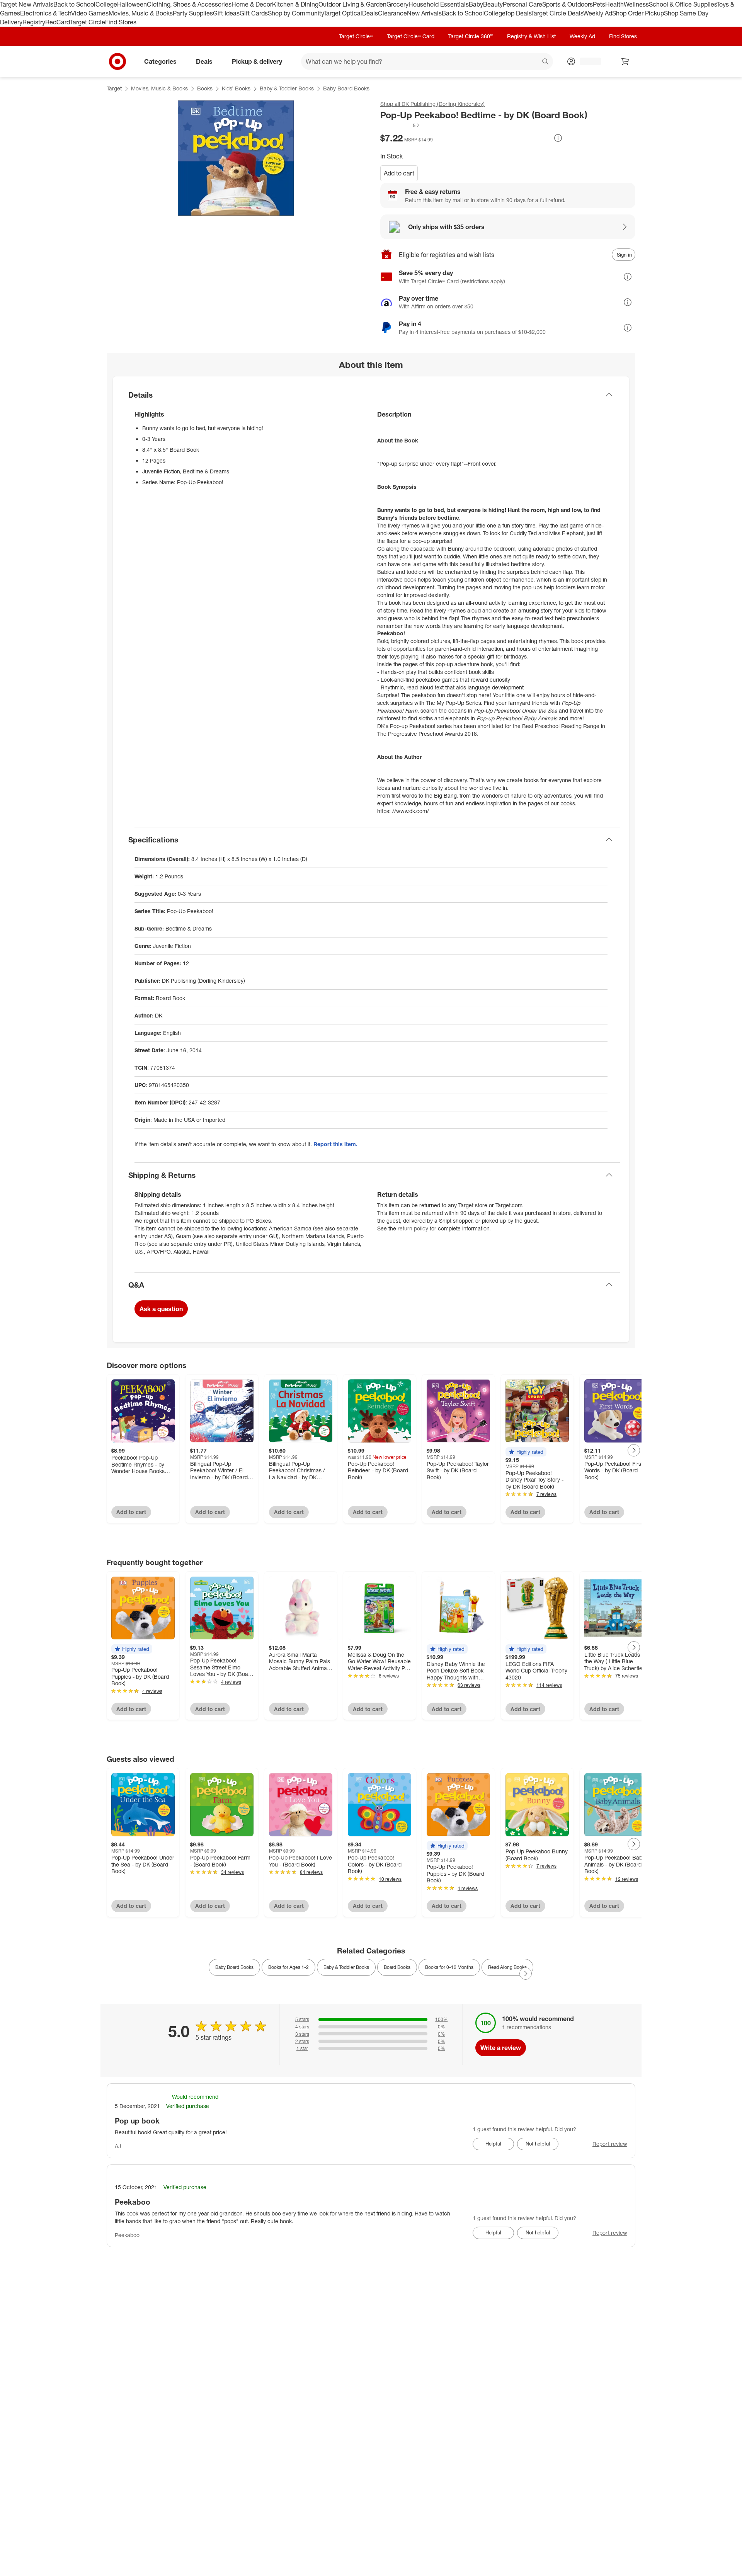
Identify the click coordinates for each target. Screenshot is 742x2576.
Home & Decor (252, 4)
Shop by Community (296, 13)
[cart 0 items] (625, 61)
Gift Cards (254, 13)
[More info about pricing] (558, 138)
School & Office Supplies (683, 4)
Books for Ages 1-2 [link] (288, 1967)
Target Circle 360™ (471, 36)
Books (205, 88)
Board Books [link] (397, 1967)
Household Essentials (439, 4)
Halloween (132, 4)
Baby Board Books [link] (234, 1967)
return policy (413, 1228)
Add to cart (399, 173)
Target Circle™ (356, 36)
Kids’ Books (236, 88)
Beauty (493, 4)
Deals (370, 13)
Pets (599, 4)
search (546, 62)
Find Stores (121, 22)
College (106, 4)
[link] (400, 125)
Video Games (90, 13)
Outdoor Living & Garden (352, 4)
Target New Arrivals (27, 4)
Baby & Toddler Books (287, 88)
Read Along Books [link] (507, 1967)
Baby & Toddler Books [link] (346, 1967)
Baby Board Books (346, 88)
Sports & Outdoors (568, 4)
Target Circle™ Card (411, 36)
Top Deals (518, 13)
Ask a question (161, 1309)
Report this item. (335, 1144)
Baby (476, 4)
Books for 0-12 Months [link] (449, 1967)
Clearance (392, 13)
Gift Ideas (226, 13)
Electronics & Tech (46, 13)
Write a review (501, 2048)
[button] (400, 125)
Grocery (397, 4)
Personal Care (522, 4)
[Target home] (117, 61)
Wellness (636, 4)
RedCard (58, 22)
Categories (160, 61)
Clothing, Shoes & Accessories (189, 4)
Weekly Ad (598, 13)
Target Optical (343, 13)
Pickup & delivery (257, 61)
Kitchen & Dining (295, 4)
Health (614, 4)
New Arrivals (424, 13)
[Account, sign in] (586, 61)
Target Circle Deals (557, 13)
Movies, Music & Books (141, 13)
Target (114, 88)
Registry (34, 22)
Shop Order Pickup (638, 13)
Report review (610, 2144)
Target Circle (88, 22)
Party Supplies (193, 13)
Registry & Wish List (531, 36)
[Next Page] (634, 1450)
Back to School (74, 4)
